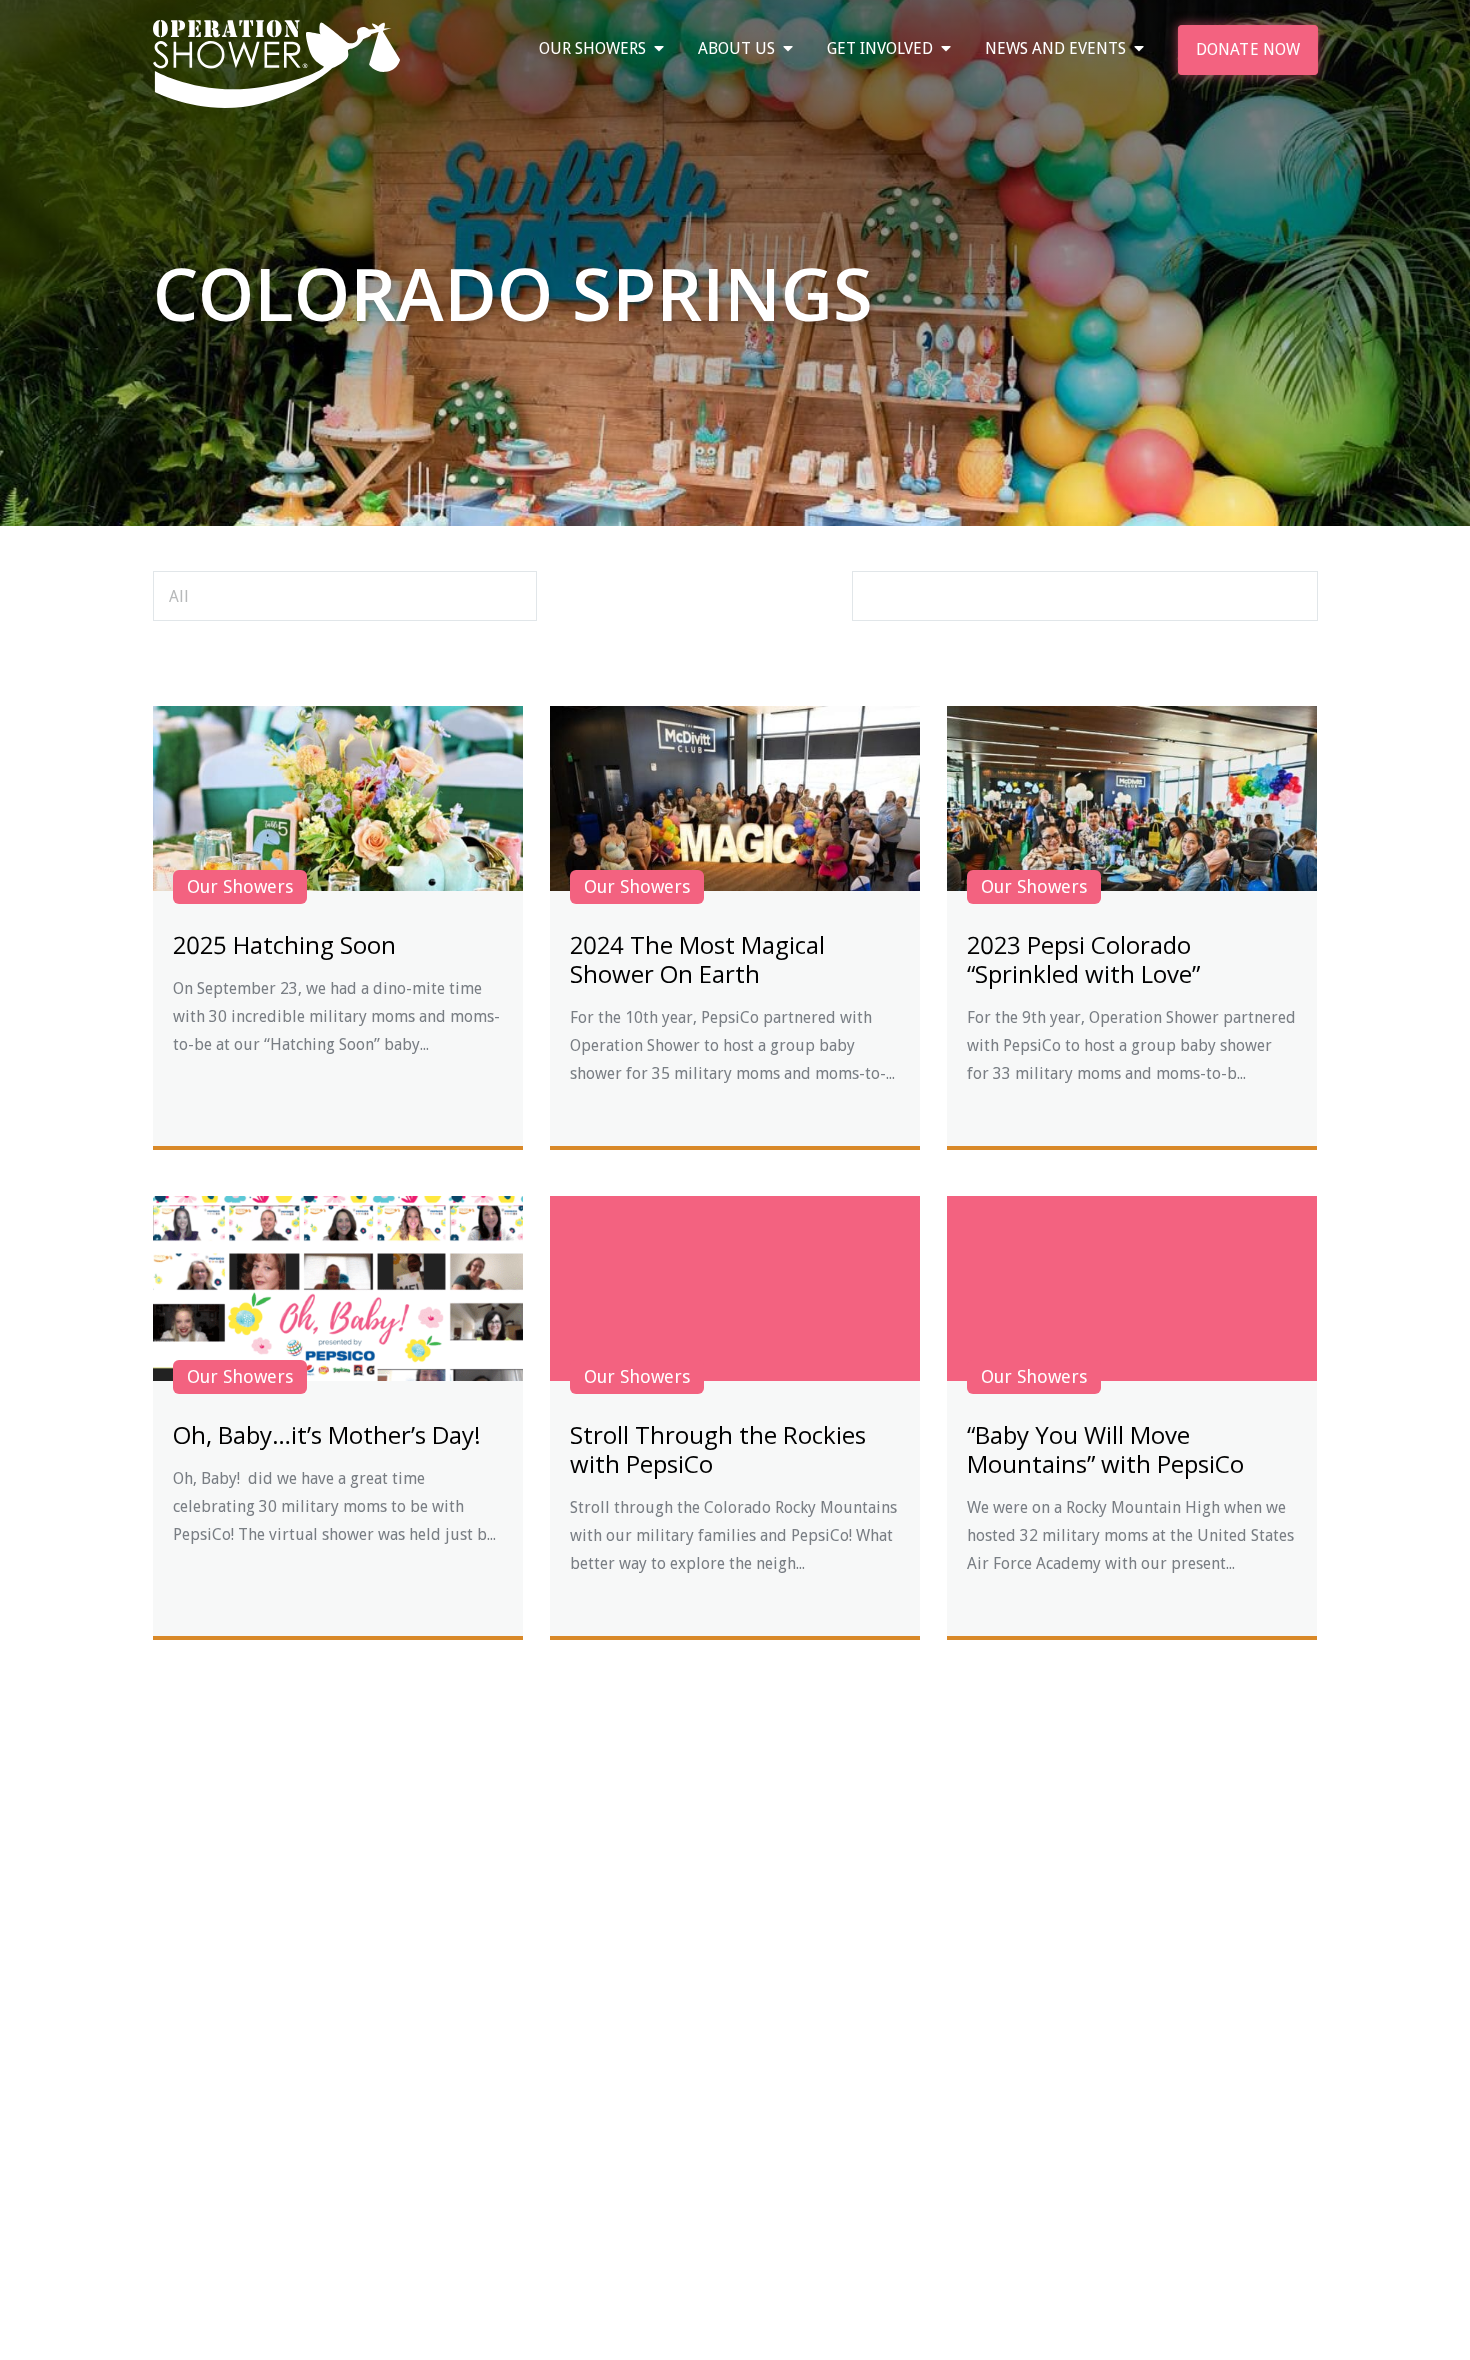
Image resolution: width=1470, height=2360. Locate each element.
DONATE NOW (1248, 49)
